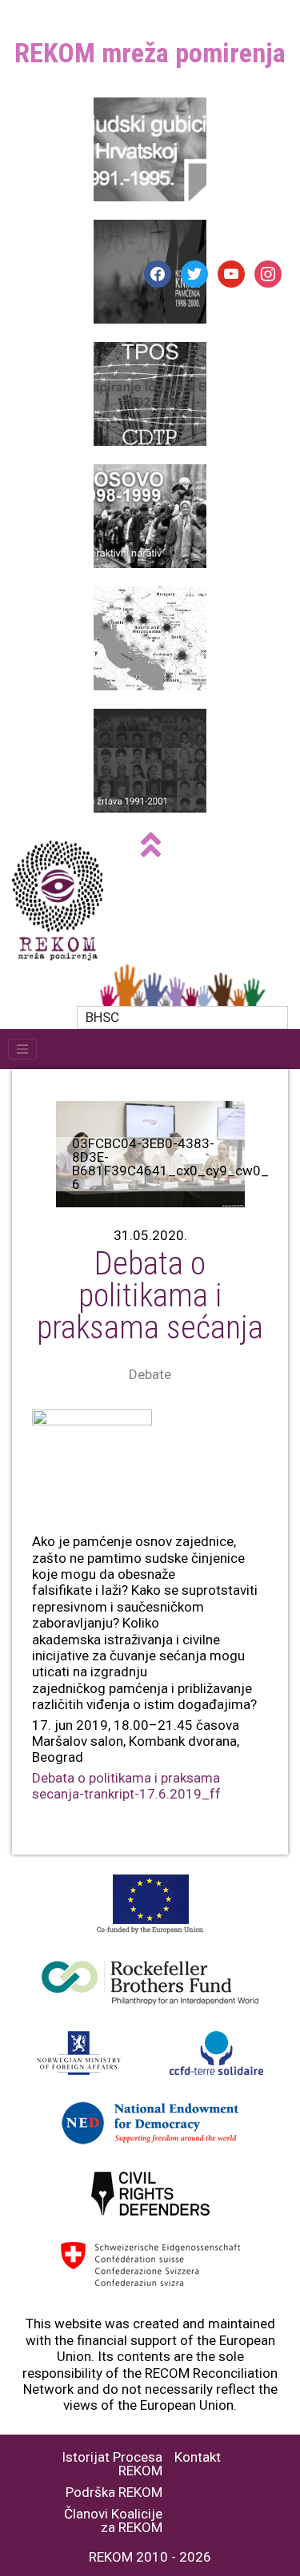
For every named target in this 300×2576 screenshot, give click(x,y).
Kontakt (198, 2457)
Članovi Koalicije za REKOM (113, 2521)
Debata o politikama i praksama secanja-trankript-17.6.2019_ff (126, 1786)
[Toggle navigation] (22, 1049)
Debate (150, 1374)
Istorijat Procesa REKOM (112, 2464)
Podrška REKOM (114, 2493)
